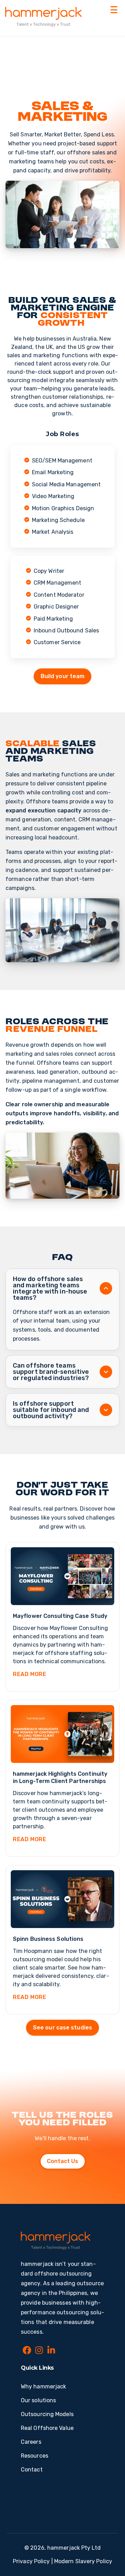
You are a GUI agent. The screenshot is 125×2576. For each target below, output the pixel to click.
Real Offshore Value (47, 2428)
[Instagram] (39, 2351)
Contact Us (63, 2161)
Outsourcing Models (47, 2414)
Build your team (63, 676)
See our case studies (62, 2028)
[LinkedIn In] (51, 2351)
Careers (31, 2442)
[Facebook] (27, 2351)
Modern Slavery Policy (83, 2561)
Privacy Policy (31, 2561)
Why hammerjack (43, 2386)
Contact (32, 2470)
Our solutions (38, 2400)
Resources (35, 2456)
